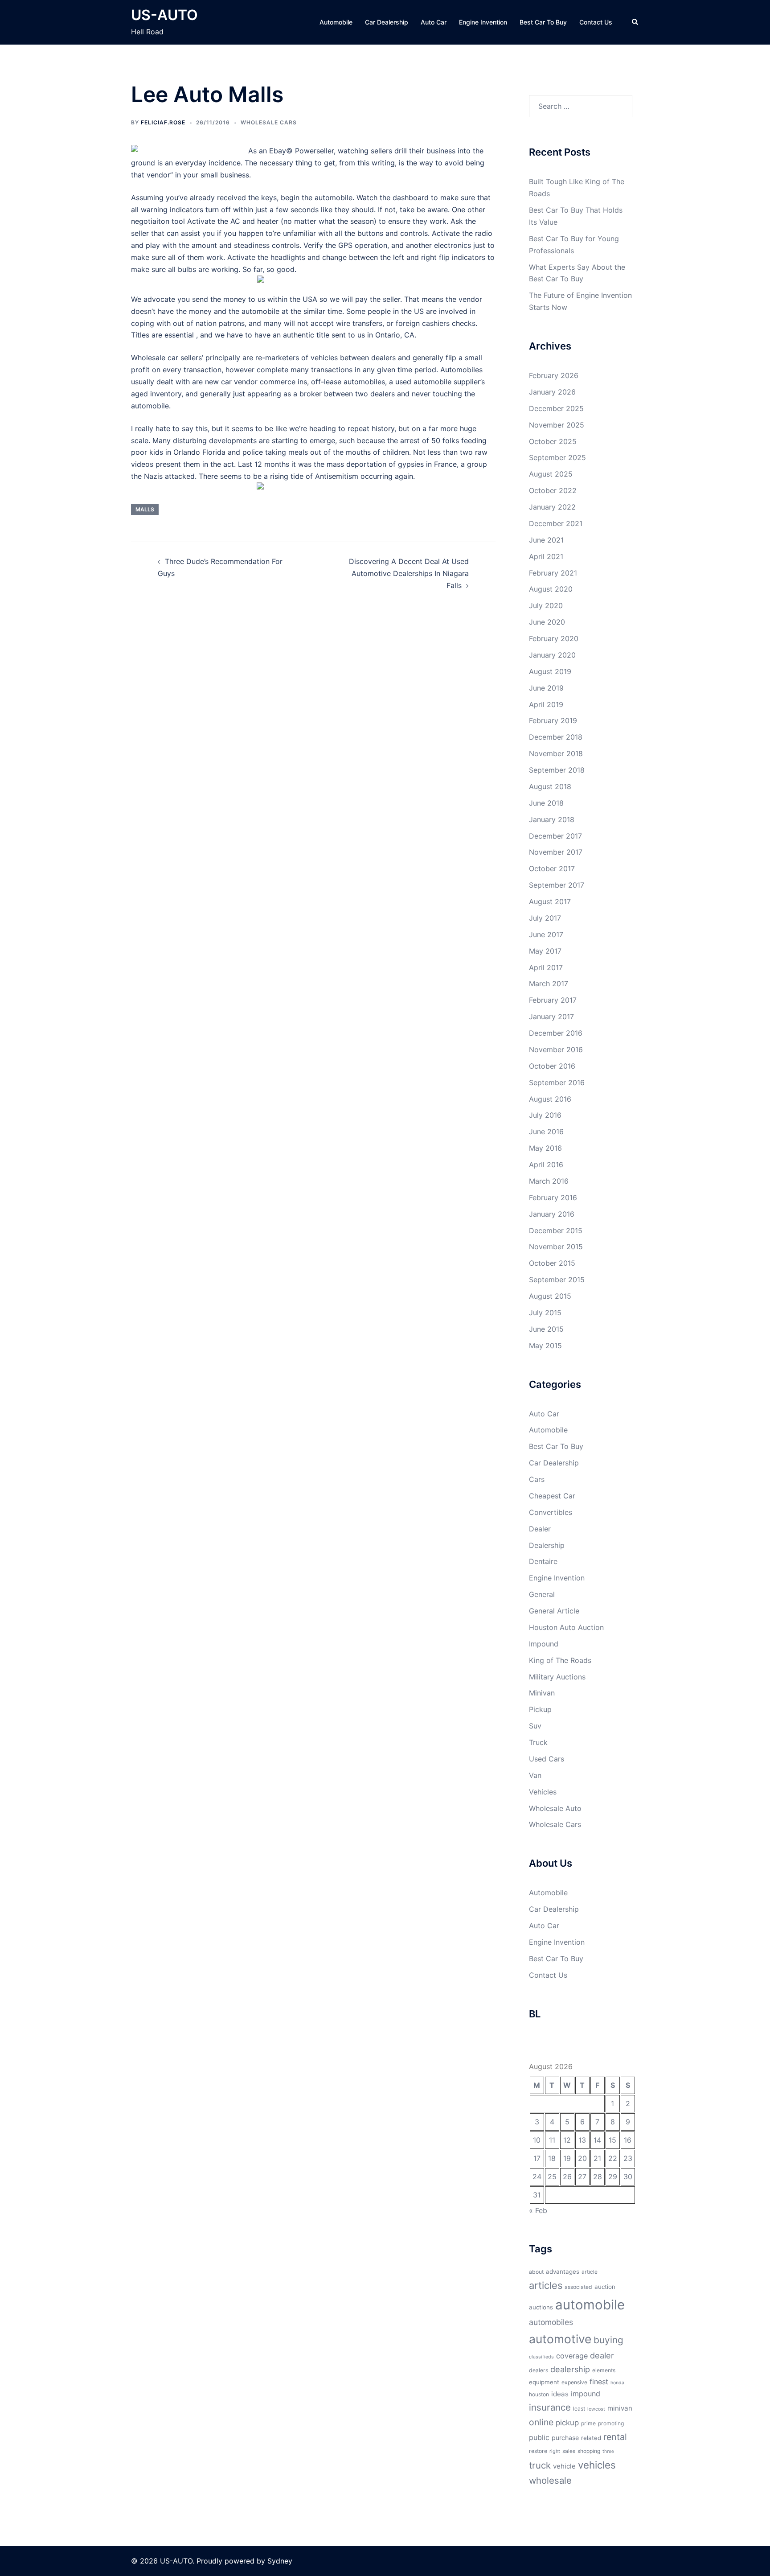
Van (535, 1775)
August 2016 (550, 1099)
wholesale (550, 2480)
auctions (541, 2307)
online (541, 2422)
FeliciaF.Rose (163, 122)
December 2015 (556, 1230)
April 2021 (546, 556)
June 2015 (546, 1329)
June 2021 (546, 540)
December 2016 (556, 1033)
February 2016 (553, 1197)
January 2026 (552, 392)
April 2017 (546, 967)
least (579, 2409)
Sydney (280, 2561)
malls (145, 509)
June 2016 (546, 1132)
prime (588, 2423)
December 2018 (556, 737)
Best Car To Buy (543, 22)
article (590, 2272)
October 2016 (552, 1066)
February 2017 (553, 1000)
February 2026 (554, 375)
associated (578, 2287)
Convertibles (551, 1512)
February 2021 (553, 573)
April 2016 (546, 1165)
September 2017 (557, 885)
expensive (574, 2382)
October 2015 (552, 1263)
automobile (590, 2305)
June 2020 (547, 622)
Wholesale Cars (269, 122)
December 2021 (556, 523)
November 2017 (556, 852)
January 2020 (552, 655)
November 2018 (556, 753)
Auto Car (434, 22)
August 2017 (550, 901)
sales (569, 2451)
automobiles (551, 2322)
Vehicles (543, 1792)
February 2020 (554, 638)
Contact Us (596, 22)
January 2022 (552, 507)
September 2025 (557, 457)
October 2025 (553, 441)
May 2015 (545, 1346)
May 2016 (545, 1148)
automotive (560, 2339)
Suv (535, 1726)
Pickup (540, 1709)
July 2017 (545, 918)
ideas (560, 2394)
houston (539, 2394)
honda (617, 2383)
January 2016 (552, 1214)
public (539, 2437)
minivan (620, 2408)
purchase (565, 2438)
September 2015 (557, 1280)
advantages (563, 2271)
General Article (554, 1611)
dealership (570, 2369)
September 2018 (557, 770)
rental (615, 2437)
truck (540, 2465)
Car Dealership (387, 22)
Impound (544, 1644)
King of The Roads (560, 1660)
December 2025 (556, 408)
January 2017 (551, 1016)
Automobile (336, 22)
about (536, 2272)
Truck (538, 1742)
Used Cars (547, 1759)
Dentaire (543, 1561)
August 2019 (550, 671)
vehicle (564, 2466)
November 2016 (556, 1049)
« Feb (538, 2210)
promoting (611, 2423)
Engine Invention (483, 22)
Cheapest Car (552, 1496)
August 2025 (551, 474)
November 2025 (557, 425)
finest (599, 2382)
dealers (539, 2370)
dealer (602, 2355)
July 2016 (545, 1115)
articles (546, 2285)
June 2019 (546, 688)
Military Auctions (557, 1677)
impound (586, 2394)
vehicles (597, 2465)
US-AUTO (164, 15)
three (608, 2451)
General (542, 1594)
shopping (589, 2451)
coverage (572, 2356)
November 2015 (556, 1247)
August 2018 (550, 786)
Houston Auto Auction (566, 1627)
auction (605, 2287)
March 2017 (549, 983)
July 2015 (545, 1313)
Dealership (547, 1545)
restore (538, 2451)
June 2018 (546, 803)
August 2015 (550, 1296)
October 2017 (552, 868)
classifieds (541, 2357)
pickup (567, 2423)
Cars (537, 1479)
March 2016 (549, 1181)
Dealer (540, 1529)
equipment (544, 2382)
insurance (550, 2407)
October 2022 (553, 490)
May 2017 (545, 951)
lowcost (596, 2409)
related (591, 2438)
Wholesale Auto (555, 1808)
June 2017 (546, 934)
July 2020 (546, 605)
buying (608, 2340)
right (555, 2451)
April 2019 (546, 704)
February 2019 (553, 720)
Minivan (542, 1693)
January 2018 (552, 819)
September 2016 (557, 1082)
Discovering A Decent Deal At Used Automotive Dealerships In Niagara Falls (409, 573)
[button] (635, 22)
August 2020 (551, 589)
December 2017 (555, 836)
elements (604, 2370)
